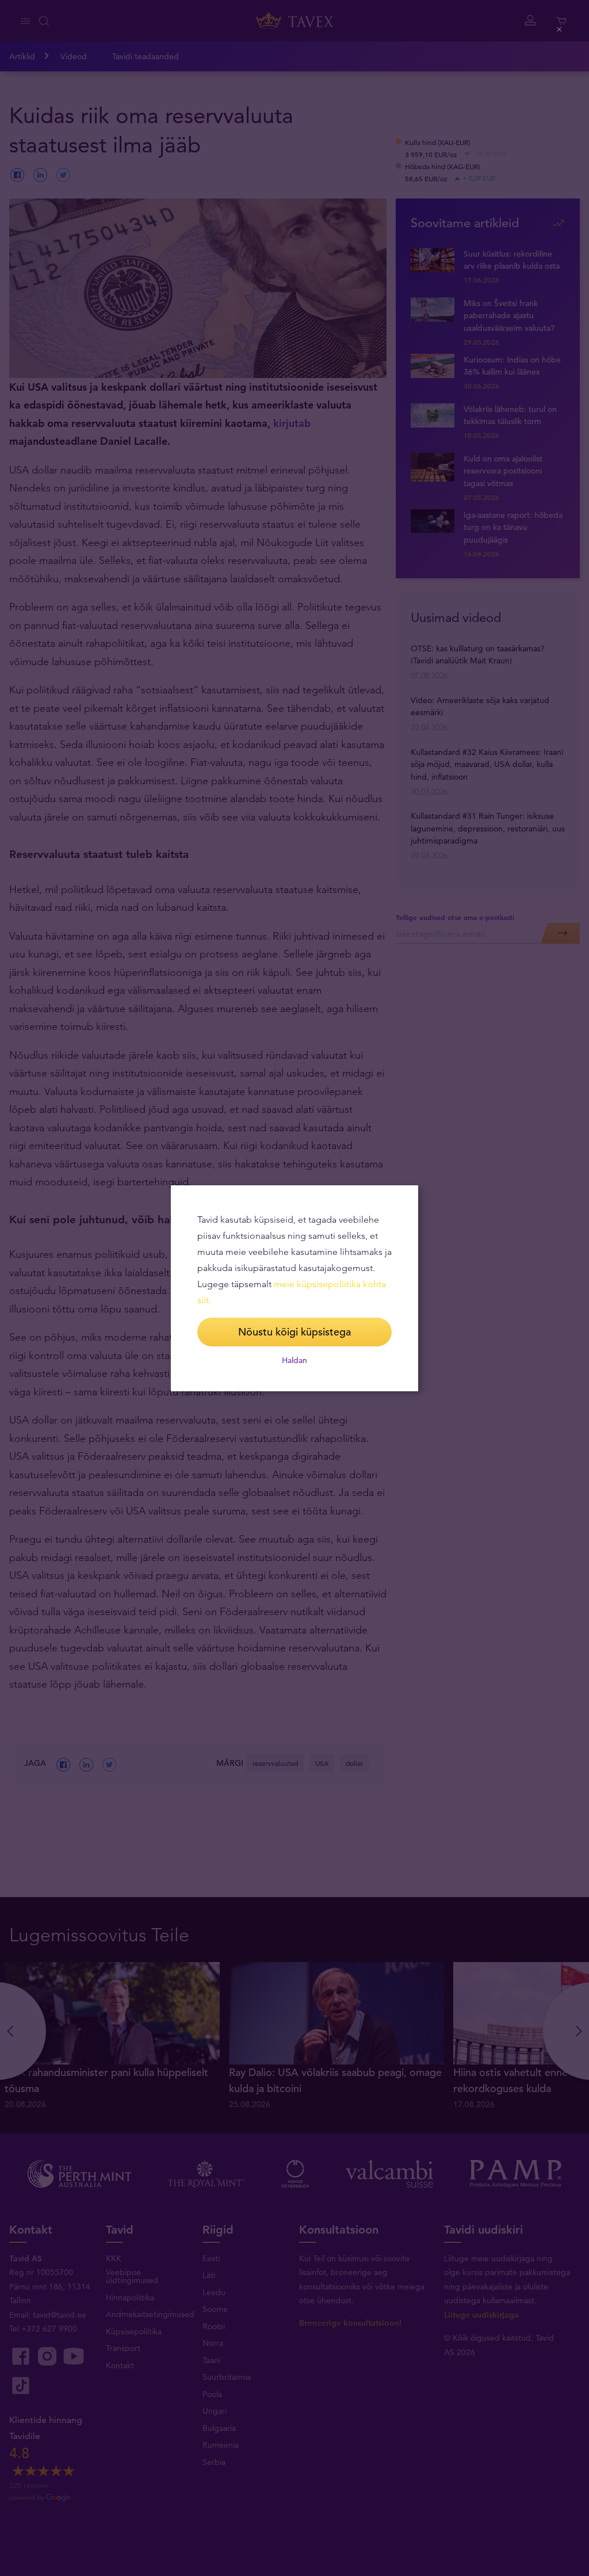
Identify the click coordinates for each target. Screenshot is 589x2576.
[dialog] (294, 1288)
